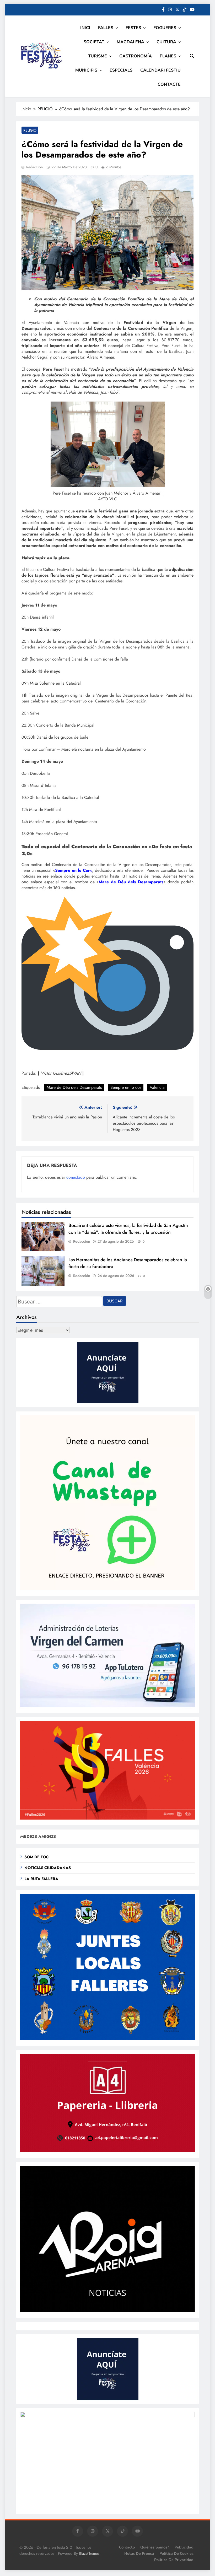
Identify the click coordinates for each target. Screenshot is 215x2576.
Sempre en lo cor (126, 1087)
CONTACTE (169, 84)
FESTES (133, 28)
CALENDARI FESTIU (160, 70)
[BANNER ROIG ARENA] (107, 2311)
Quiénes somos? (155, 2547)
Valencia (157, 1087)
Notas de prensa (139, 2553)
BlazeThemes (89, 2553)
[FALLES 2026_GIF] (107, 1818)
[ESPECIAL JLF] (107, 2039)
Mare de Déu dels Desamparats (74, 1087)
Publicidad (184, 2547)
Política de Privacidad (174, 2560)
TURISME (98, 56)
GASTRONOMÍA (136, 56)
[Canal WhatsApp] (107, 1589)
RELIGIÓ (30, 130)
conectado (76, 1177)
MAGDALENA (130, 42)
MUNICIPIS (86, 70)
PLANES (168, 56)
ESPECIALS (121, 70)
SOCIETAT (94, 42)
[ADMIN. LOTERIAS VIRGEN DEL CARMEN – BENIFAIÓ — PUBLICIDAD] (107, 1706)
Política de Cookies (176, 2553)
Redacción (34, 167)
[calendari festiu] (107, 2416)
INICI (85, 28)
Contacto (127, 2547)
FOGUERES (165, 28)
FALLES (106, 28)
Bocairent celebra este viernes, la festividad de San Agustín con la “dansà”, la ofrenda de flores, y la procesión (128, 1229)
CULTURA (166, 42)
